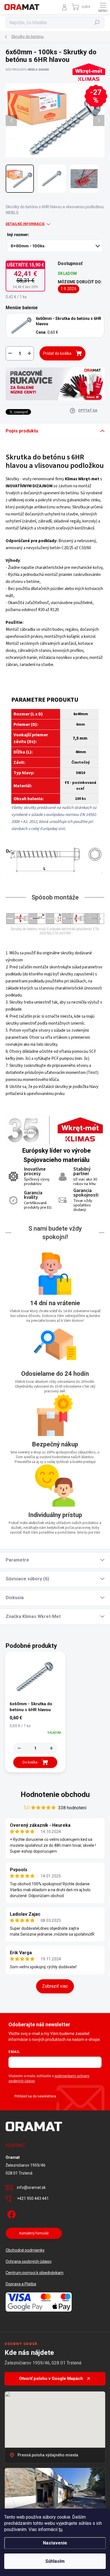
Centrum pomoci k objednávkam (35, 2273)
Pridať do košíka (57, 353)
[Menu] (103, 7)
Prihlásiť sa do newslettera (35, 2096)
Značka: (88, 87)
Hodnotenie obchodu (55, 1794)
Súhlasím (55, 2561)
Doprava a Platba (21, 2284)
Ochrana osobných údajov (29, 2261)
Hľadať (97, 23)
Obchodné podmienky (25, 2250)
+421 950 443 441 (33, 2198)
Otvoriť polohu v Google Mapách (51, 2378)
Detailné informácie (25, 224)
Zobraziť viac (55, 1986)
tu (60, 2529)
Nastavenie (55, 2543)
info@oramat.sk (31, 2187)
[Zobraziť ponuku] (55, 384)
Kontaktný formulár (34, 2233)
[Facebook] (11, 2213)
